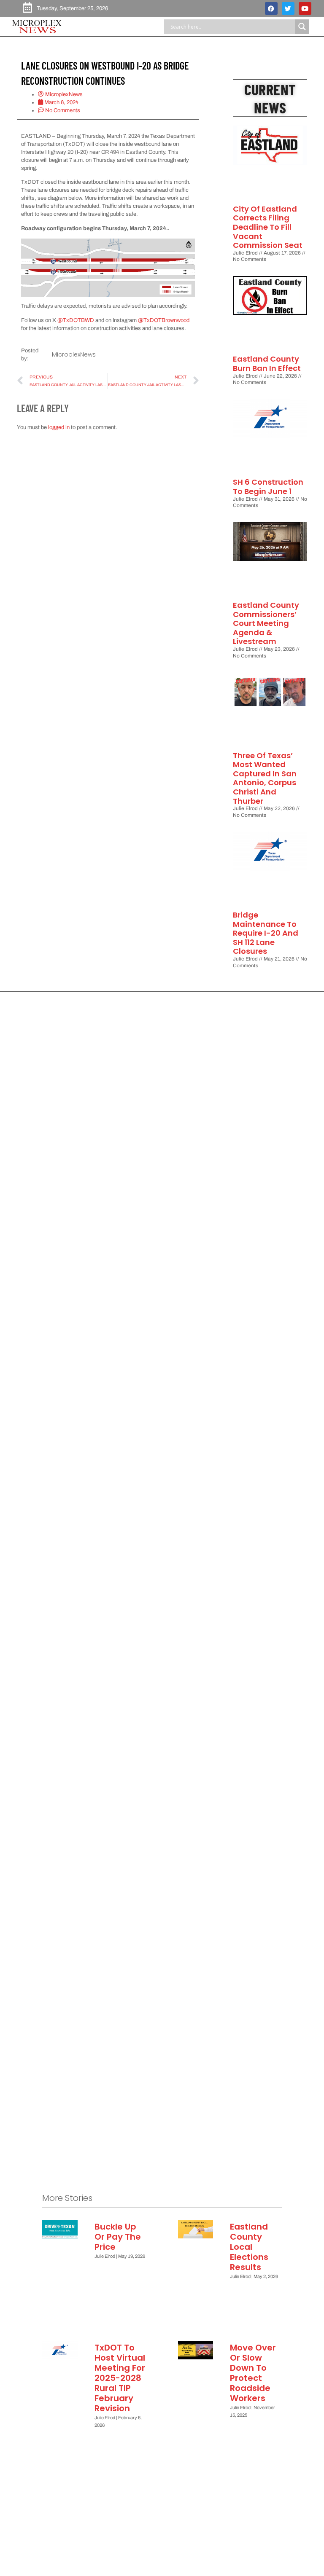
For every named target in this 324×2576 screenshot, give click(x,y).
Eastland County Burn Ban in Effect (267, 364)
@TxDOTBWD (76, 320)
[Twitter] (288, 8)
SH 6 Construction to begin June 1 (268, 487)
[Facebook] (271, 8)
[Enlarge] (184, 250)
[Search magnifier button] (302, 27)
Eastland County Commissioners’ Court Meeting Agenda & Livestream (266, 623)
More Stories (67, 2198)
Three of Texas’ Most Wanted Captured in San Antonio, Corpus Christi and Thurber (265, 778)
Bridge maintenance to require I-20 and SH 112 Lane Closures (266, 933)
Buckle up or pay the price (118, 2237)
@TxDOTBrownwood (164, 320)
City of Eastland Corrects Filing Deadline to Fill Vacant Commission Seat (268, 227)
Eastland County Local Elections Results (249, 2247)
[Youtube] (305, 8)
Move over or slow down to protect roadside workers (253, 2373)
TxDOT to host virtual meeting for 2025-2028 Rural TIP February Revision (120, 2378)
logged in (59, 427)
